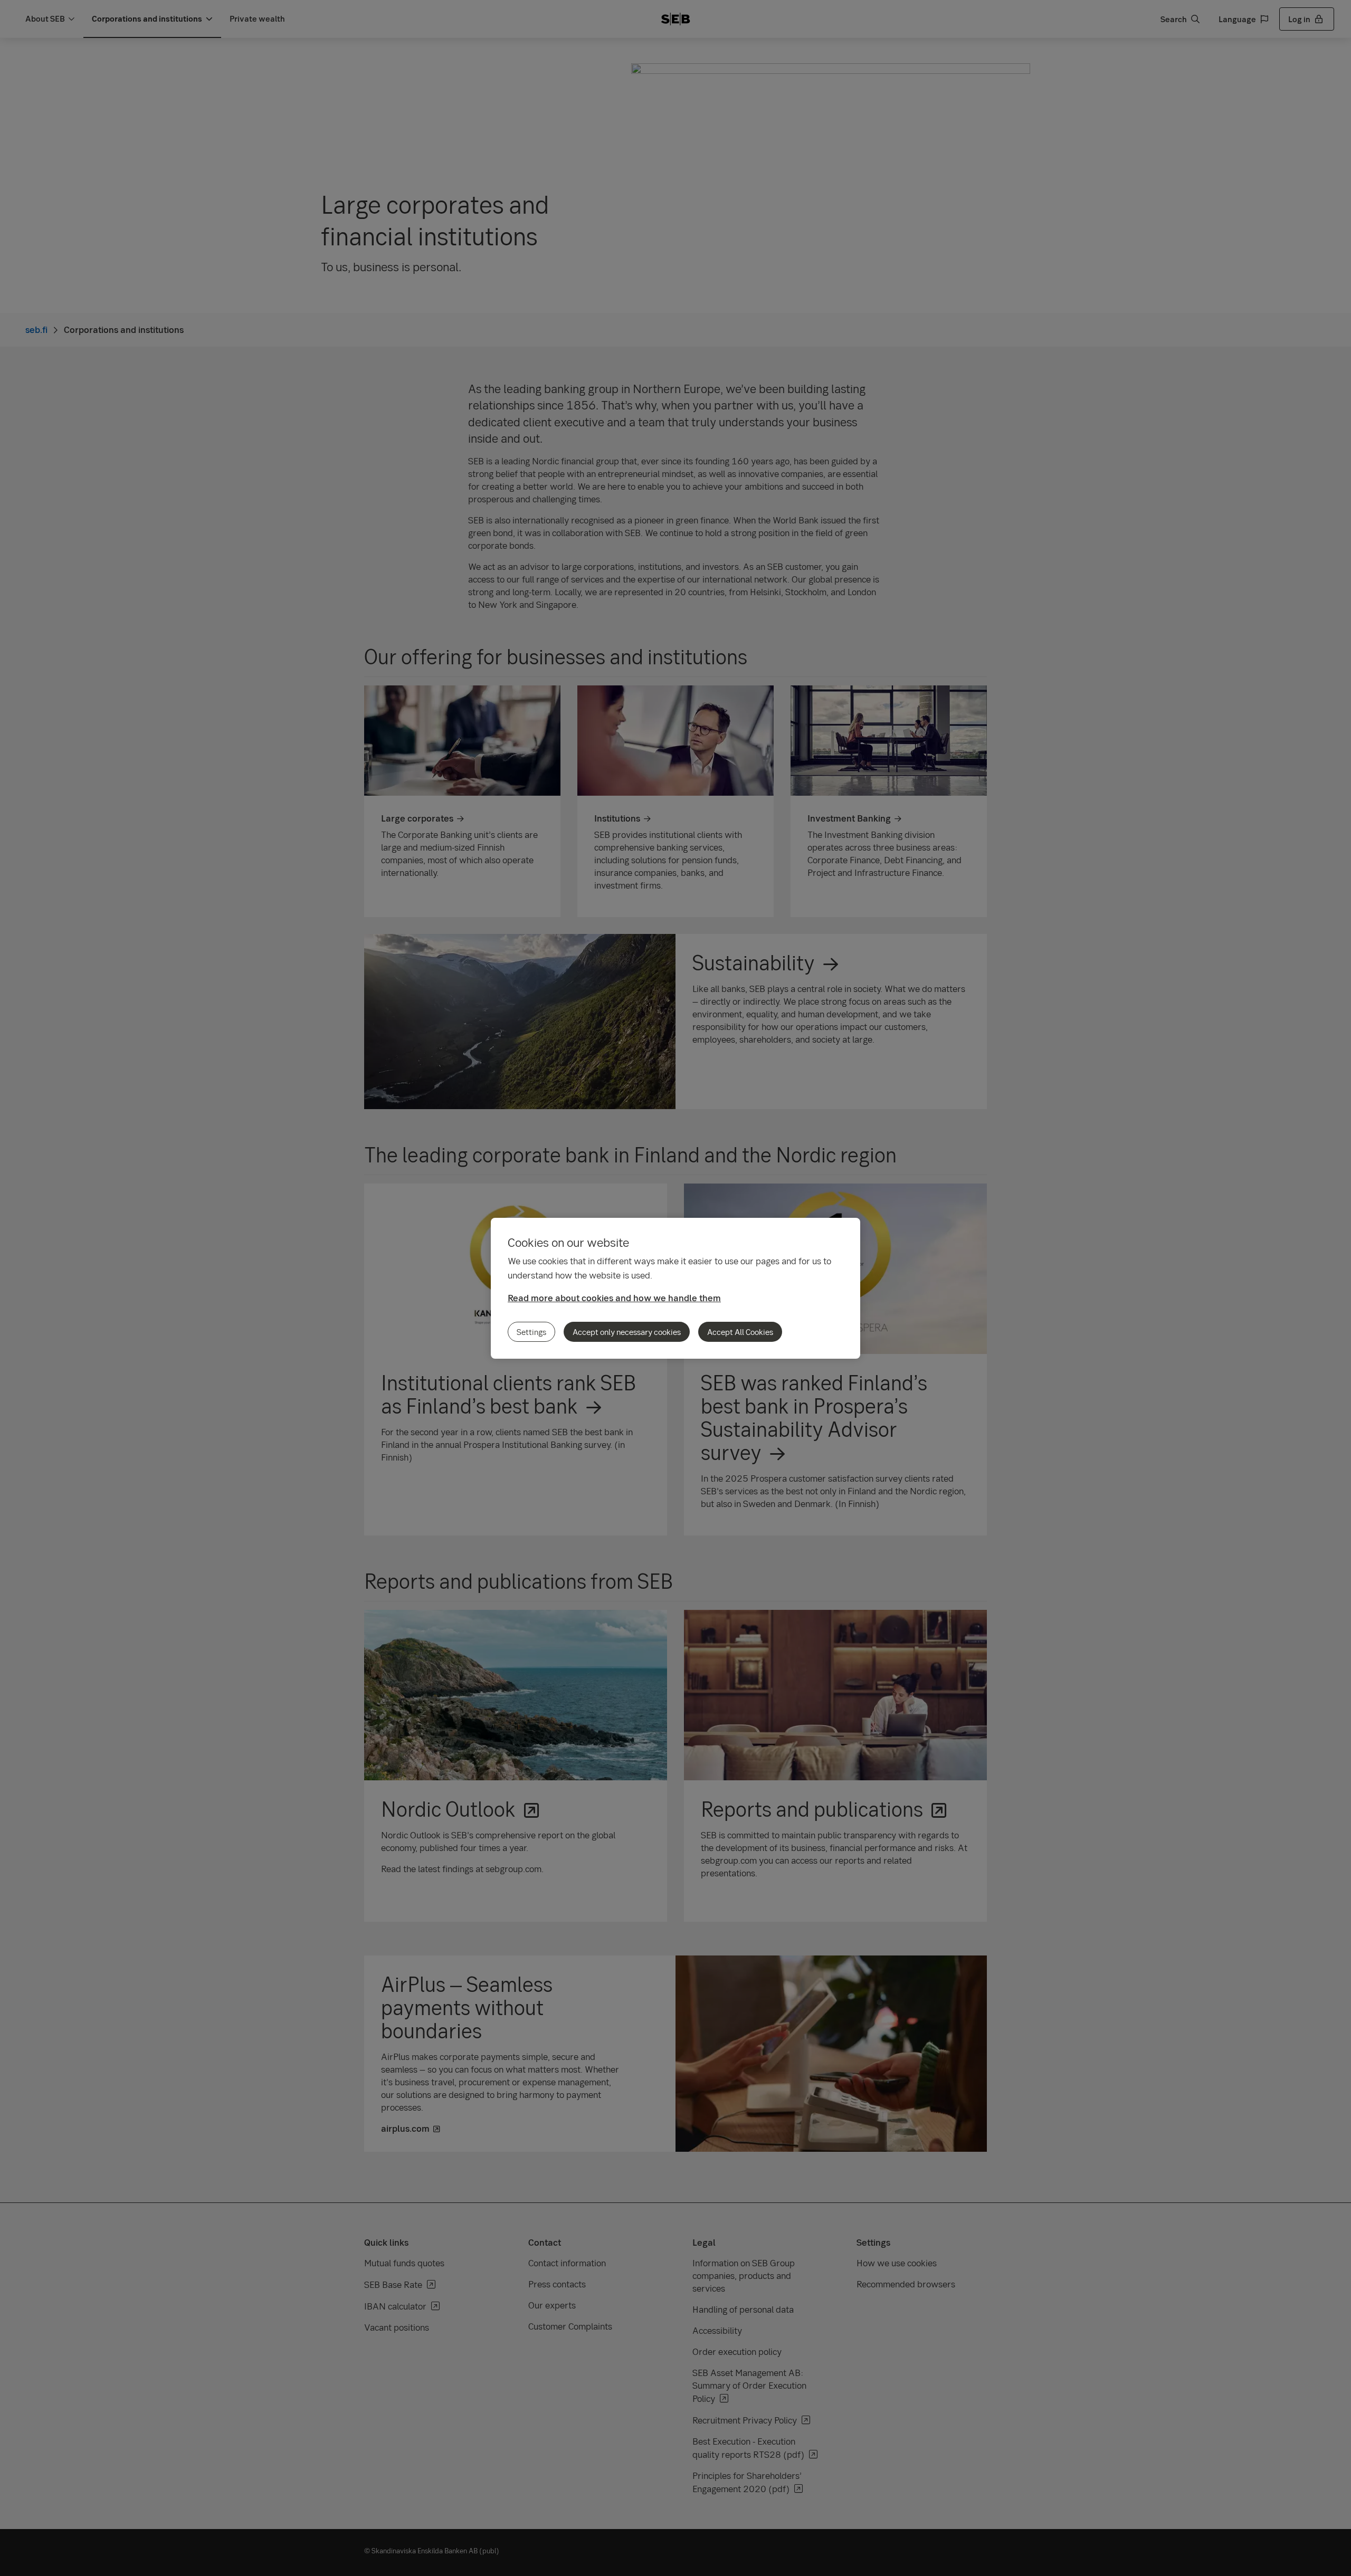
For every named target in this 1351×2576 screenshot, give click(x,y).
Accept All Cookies (740, 1332)
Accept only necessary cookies (627, 1332)
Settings (531, 1332)
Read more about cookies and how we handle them (614, 1298)
